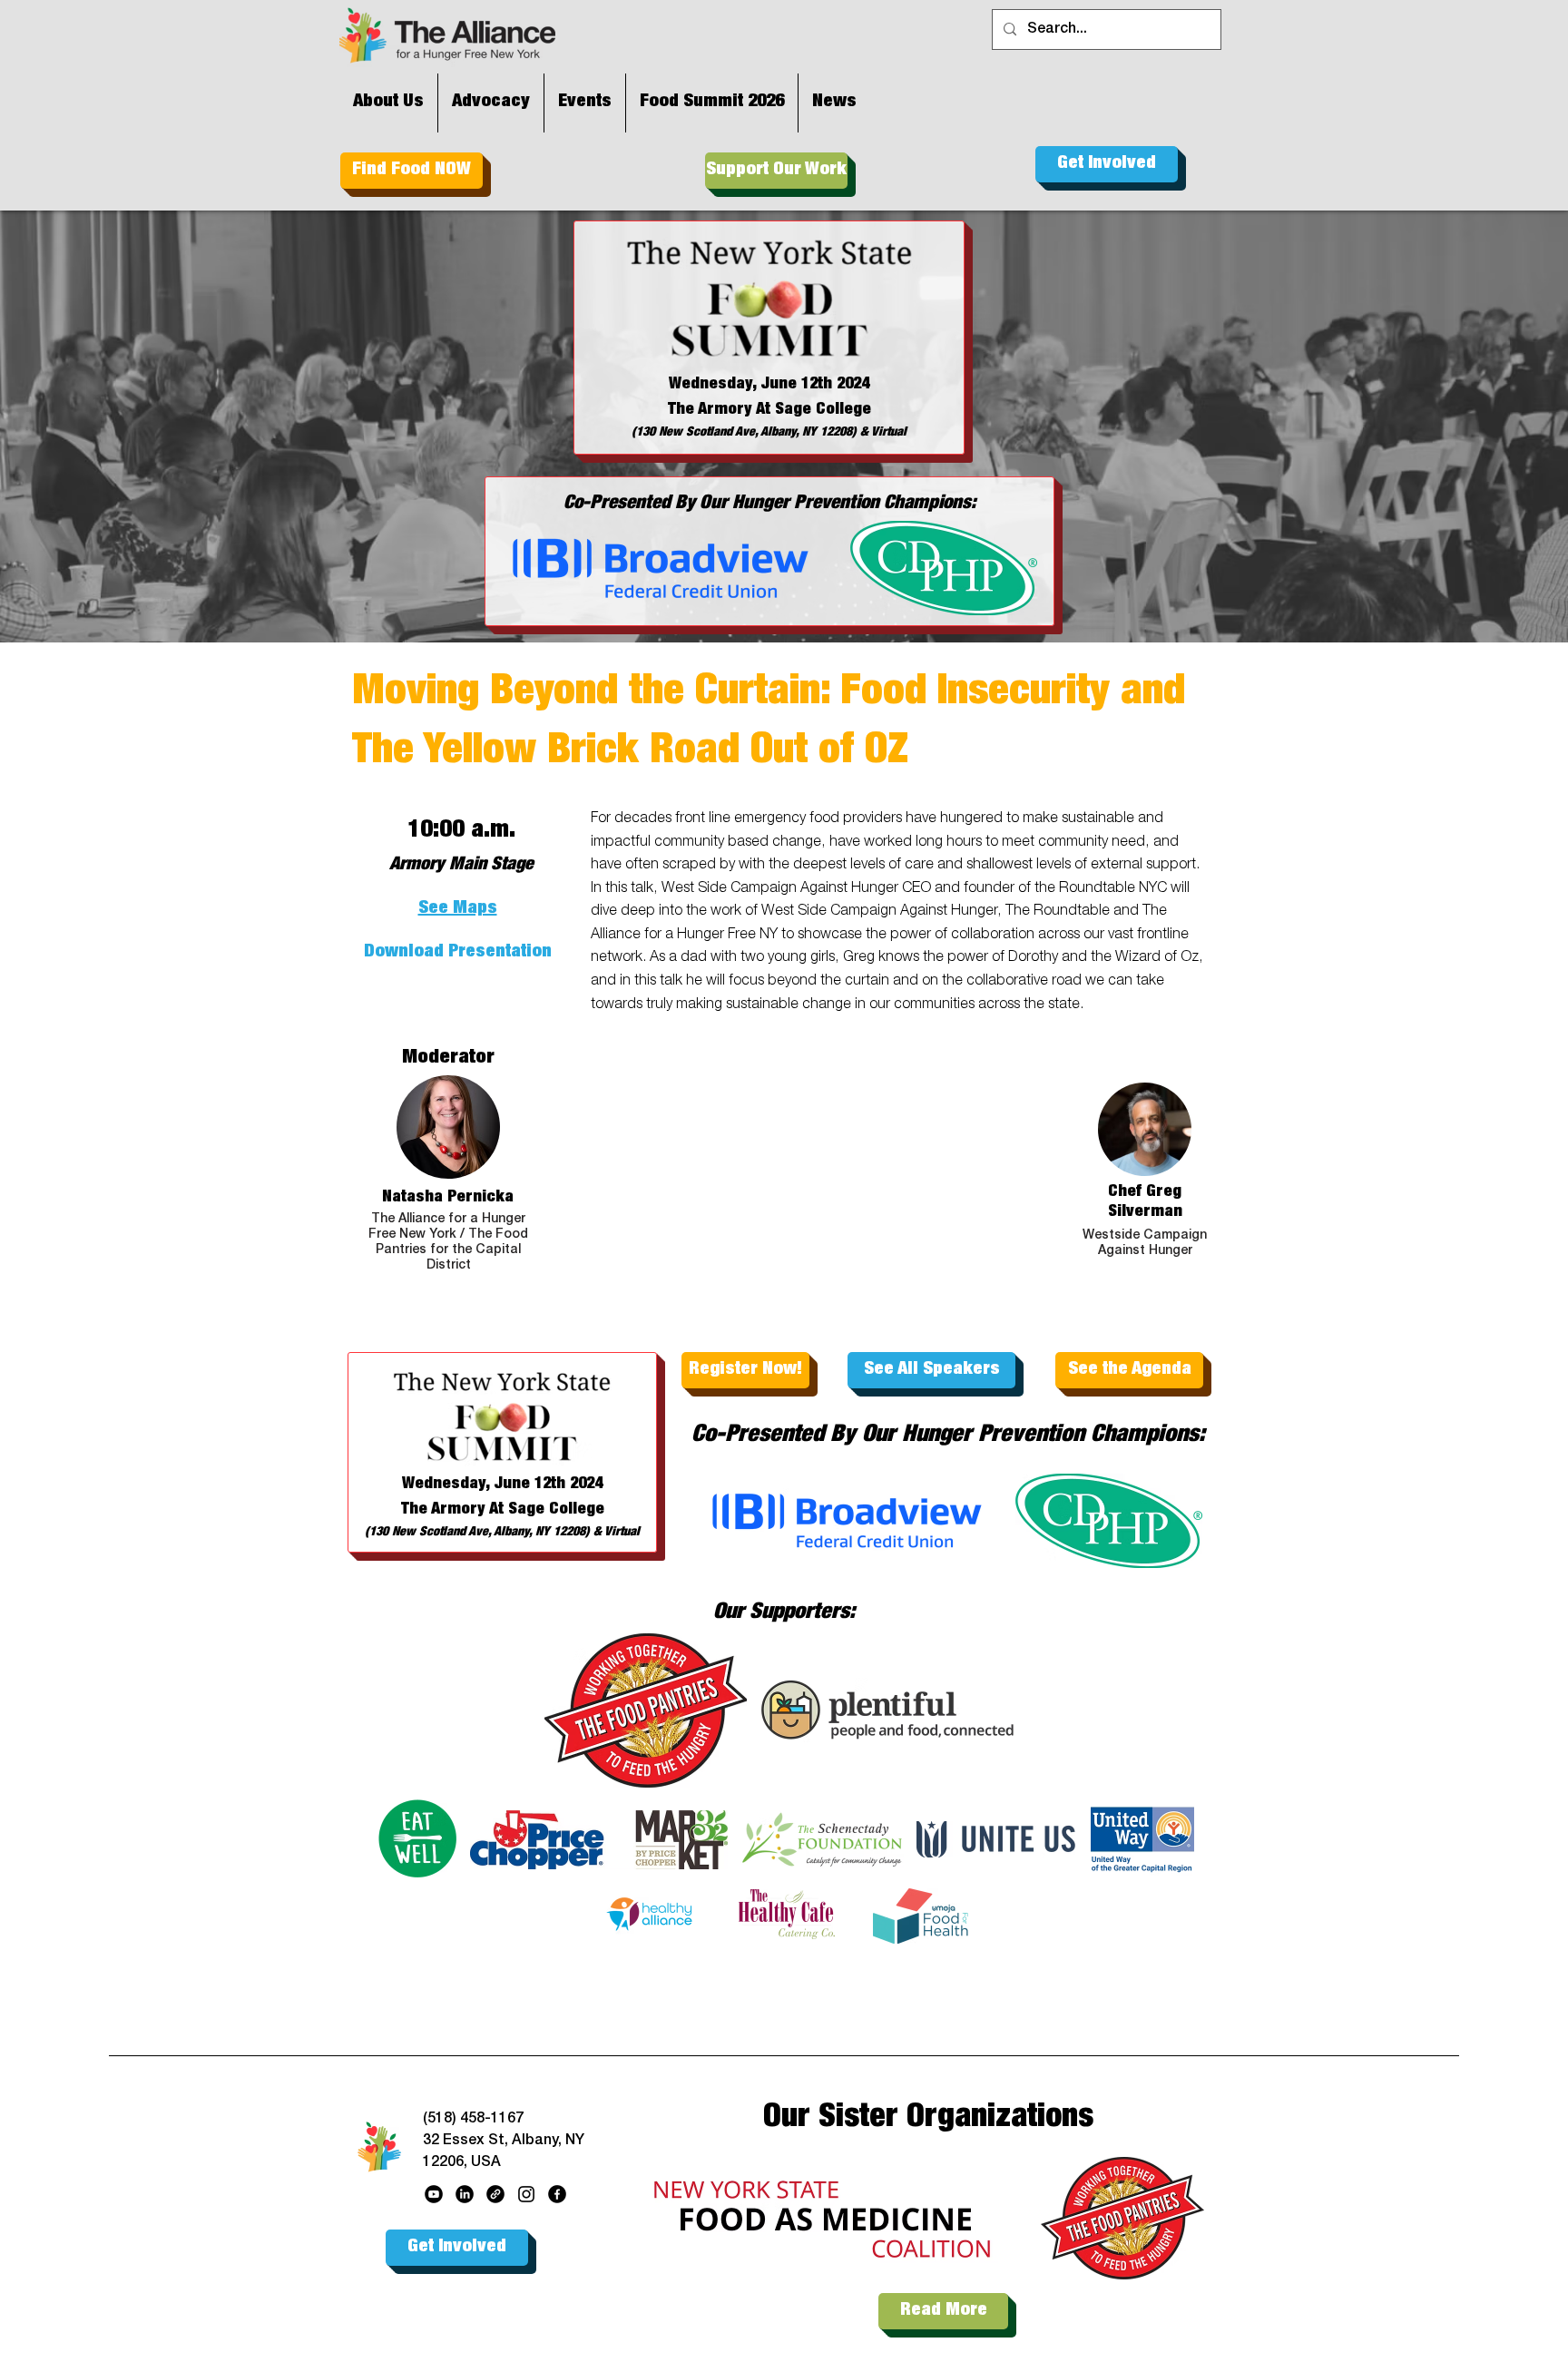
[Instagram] (526, 2194)
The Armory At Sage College (769, 410)
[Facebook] (557, 2194)
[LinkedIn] (465, 2194)
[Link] (495, 2194)
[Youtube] (434, 2194)
